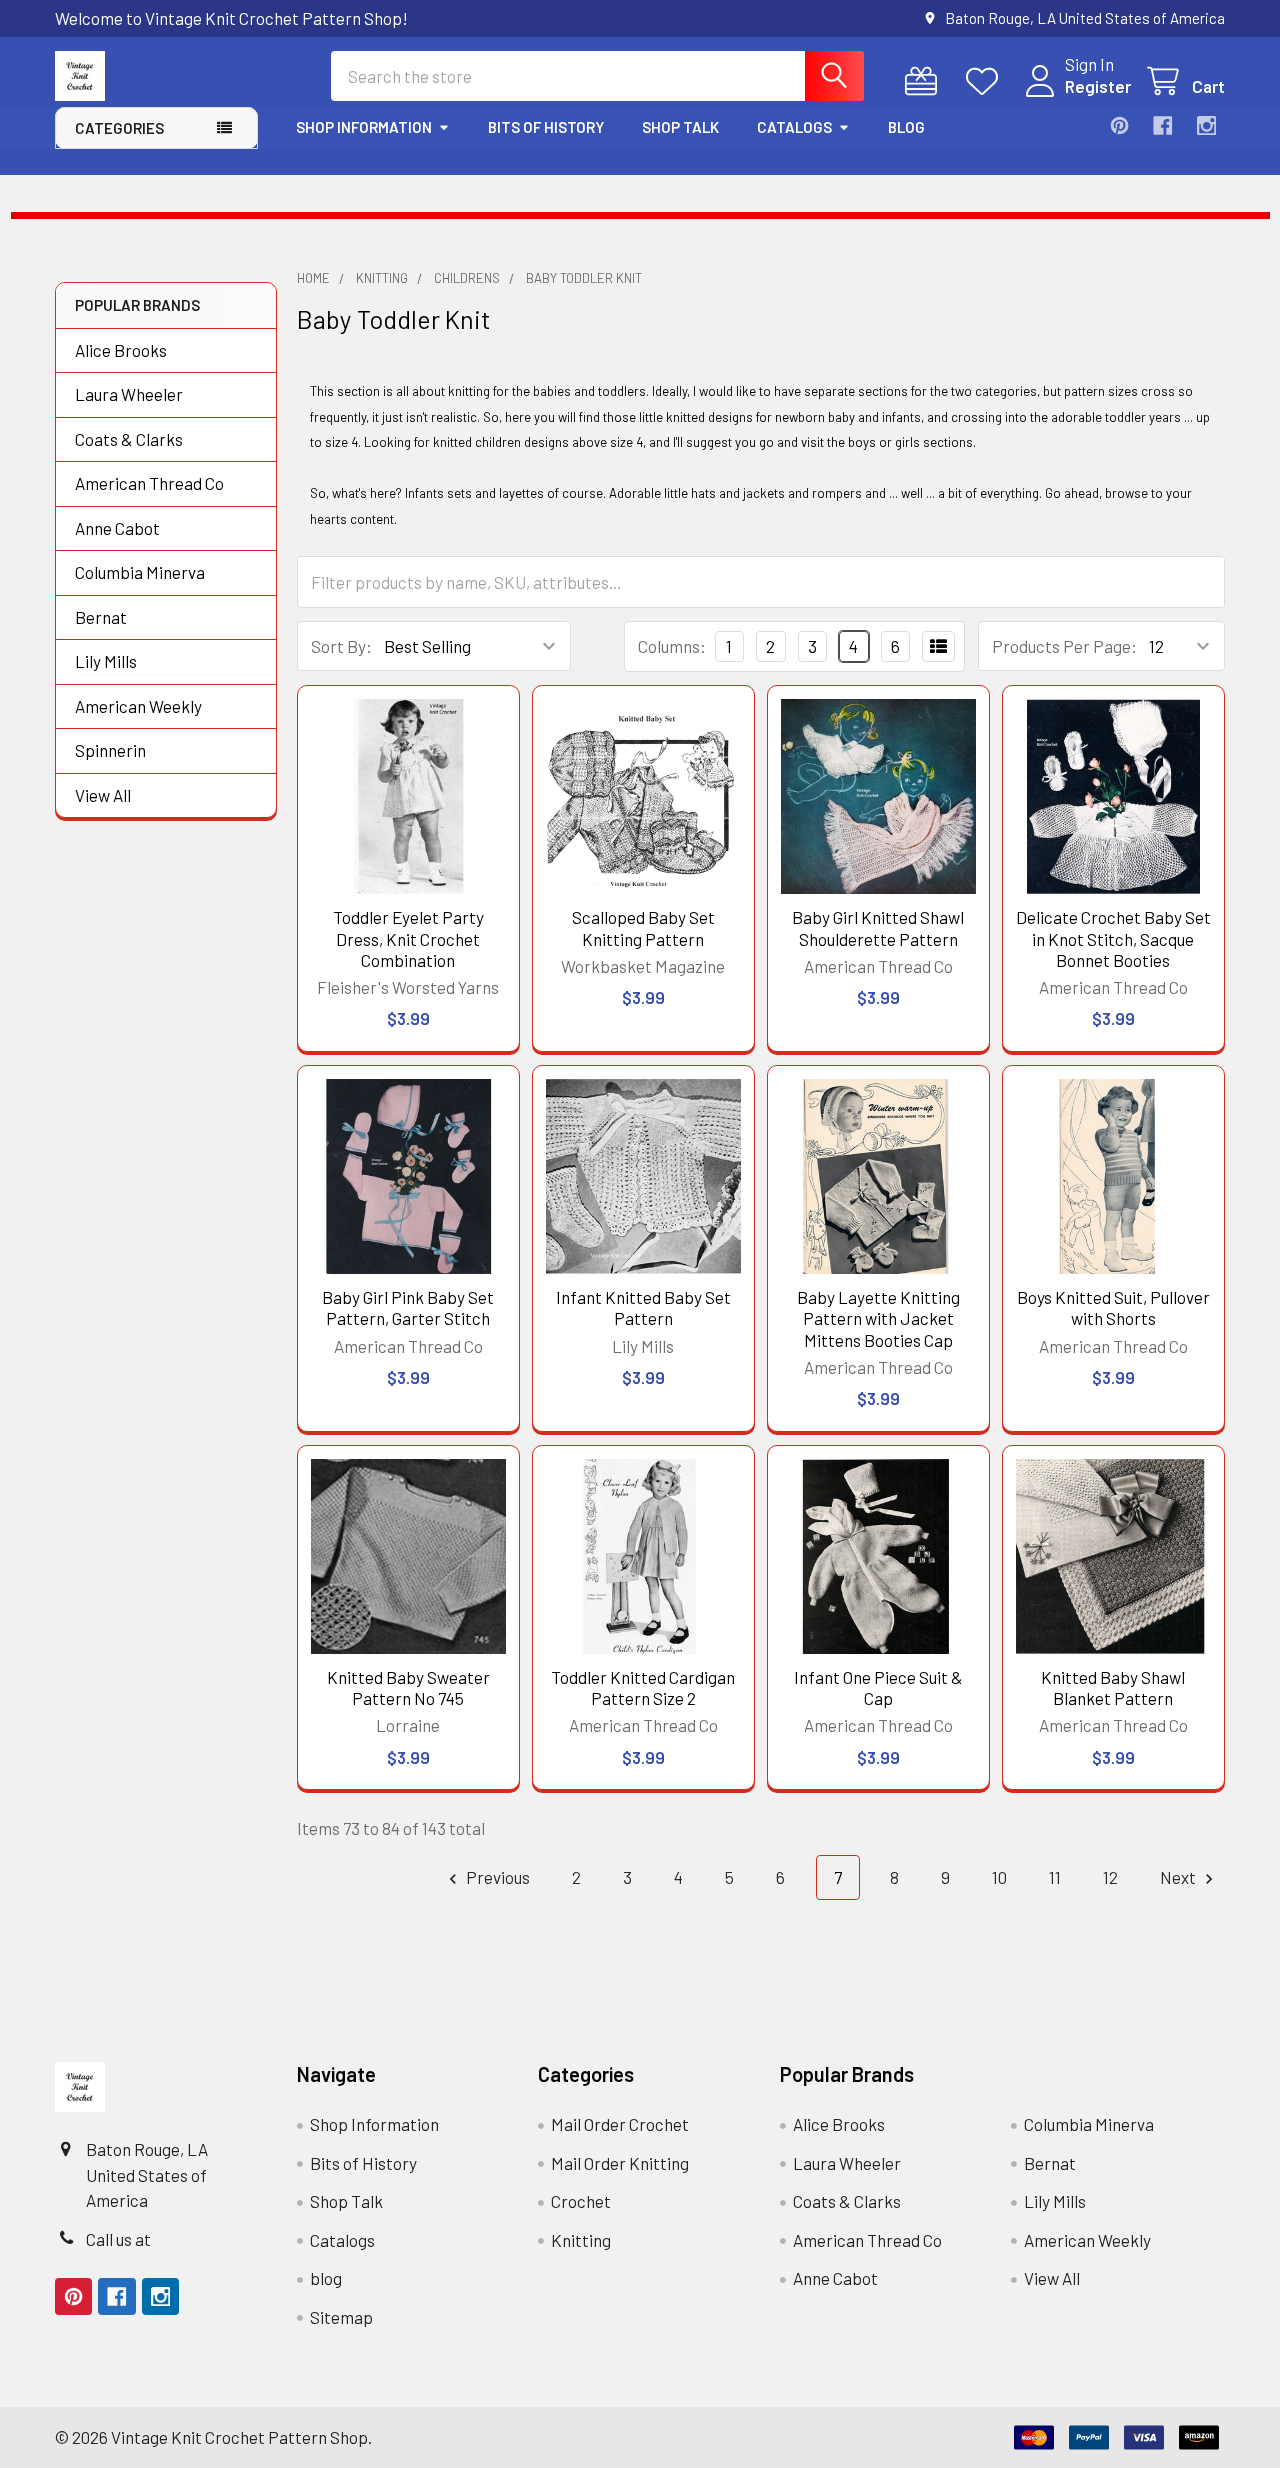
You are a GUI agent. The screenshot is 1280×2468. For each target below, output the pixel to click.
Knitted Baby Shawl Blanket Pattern (1113, 1687)
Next (1179, 1877)
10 (999, 1877)
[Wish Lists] (987, 81)
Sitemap (341, 2317)
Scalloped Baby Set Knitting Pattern (643, 927)
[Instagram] (1206, 125)
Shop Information (364, 127)
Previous (496, 1877)
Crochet (581, 2201)
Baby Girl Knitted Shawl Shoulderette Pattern (878, 927)
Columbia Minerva (140, 572)
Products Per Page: (1064, 646)
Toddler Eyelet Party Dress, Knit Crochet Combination (408, 938)
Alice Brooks (121, 350)
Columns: (672, 646)
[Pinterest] (1119, 125)
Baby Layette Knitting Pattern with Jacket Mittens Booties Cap (878, 1318)
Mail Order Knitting (620, 2163)
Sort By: (341, 646)
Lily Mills (106, 661)
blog (906, 127)
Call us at (118, 2239)
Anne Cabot (117, 528)
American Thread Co (149, 483)
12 (1110, 1877)
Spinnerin (110, 750)
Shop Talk (680, 127)
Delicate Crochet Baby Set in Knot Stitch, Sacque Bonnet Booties (1113, 938)
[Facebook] (1162, 125)
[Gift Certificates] (926, 81)
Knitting (581, 2240)
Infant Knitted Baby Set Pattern (643, 1307)
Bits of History (546, 127)
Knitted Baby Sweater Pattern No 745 (408, 1687)
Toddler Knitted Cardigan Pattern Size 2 (643, 1687)
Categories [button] (119, 128)
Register (1098, 86)
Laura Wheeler (129, 394)
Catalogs (794, 127)
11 (1055, 1877)
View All (103, 795)
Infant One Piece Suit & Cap (878, 1687)
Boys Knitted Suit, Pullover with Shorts (1113, 1307)
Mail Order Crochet (620, 2124)
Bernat (101, 617)
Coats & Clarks (129, 439)
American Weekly (138, 706)
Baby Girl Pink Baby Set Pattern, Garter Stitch (408, 1307)
